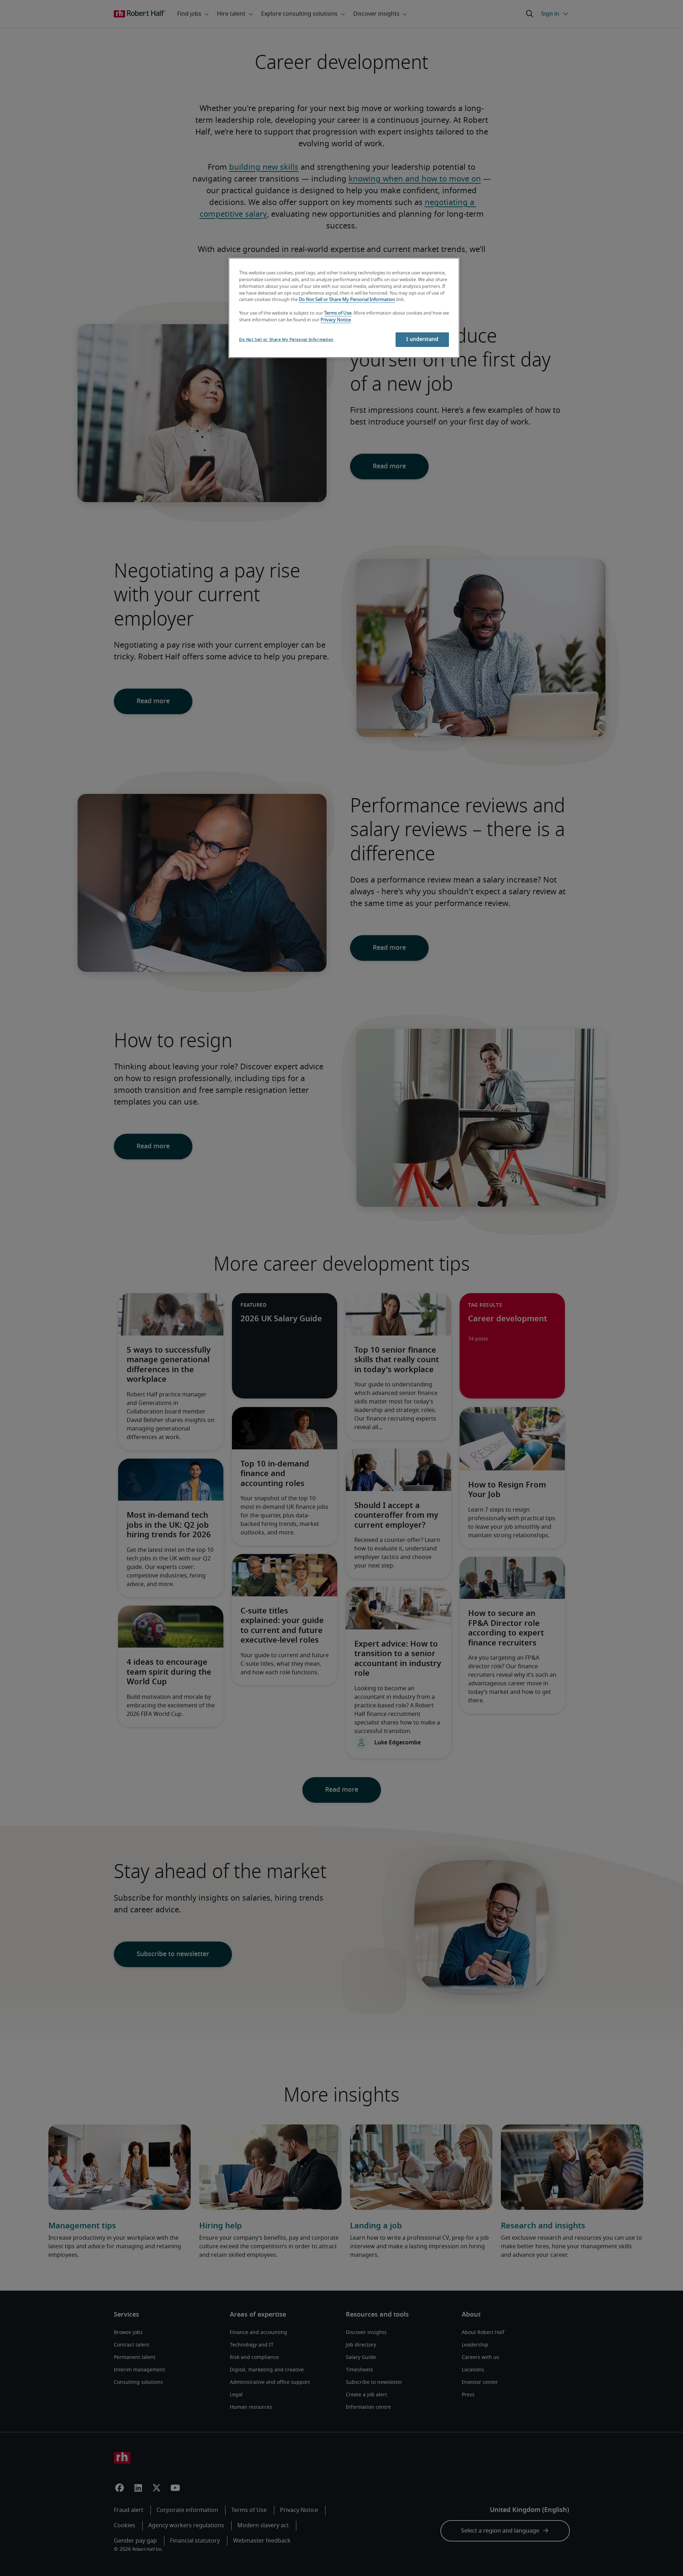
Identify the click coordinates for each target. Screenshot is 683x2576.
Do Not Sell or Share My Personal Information (347, 300)
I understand (422, 339)
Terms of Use (338, 313)
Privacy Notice (336, 320)
